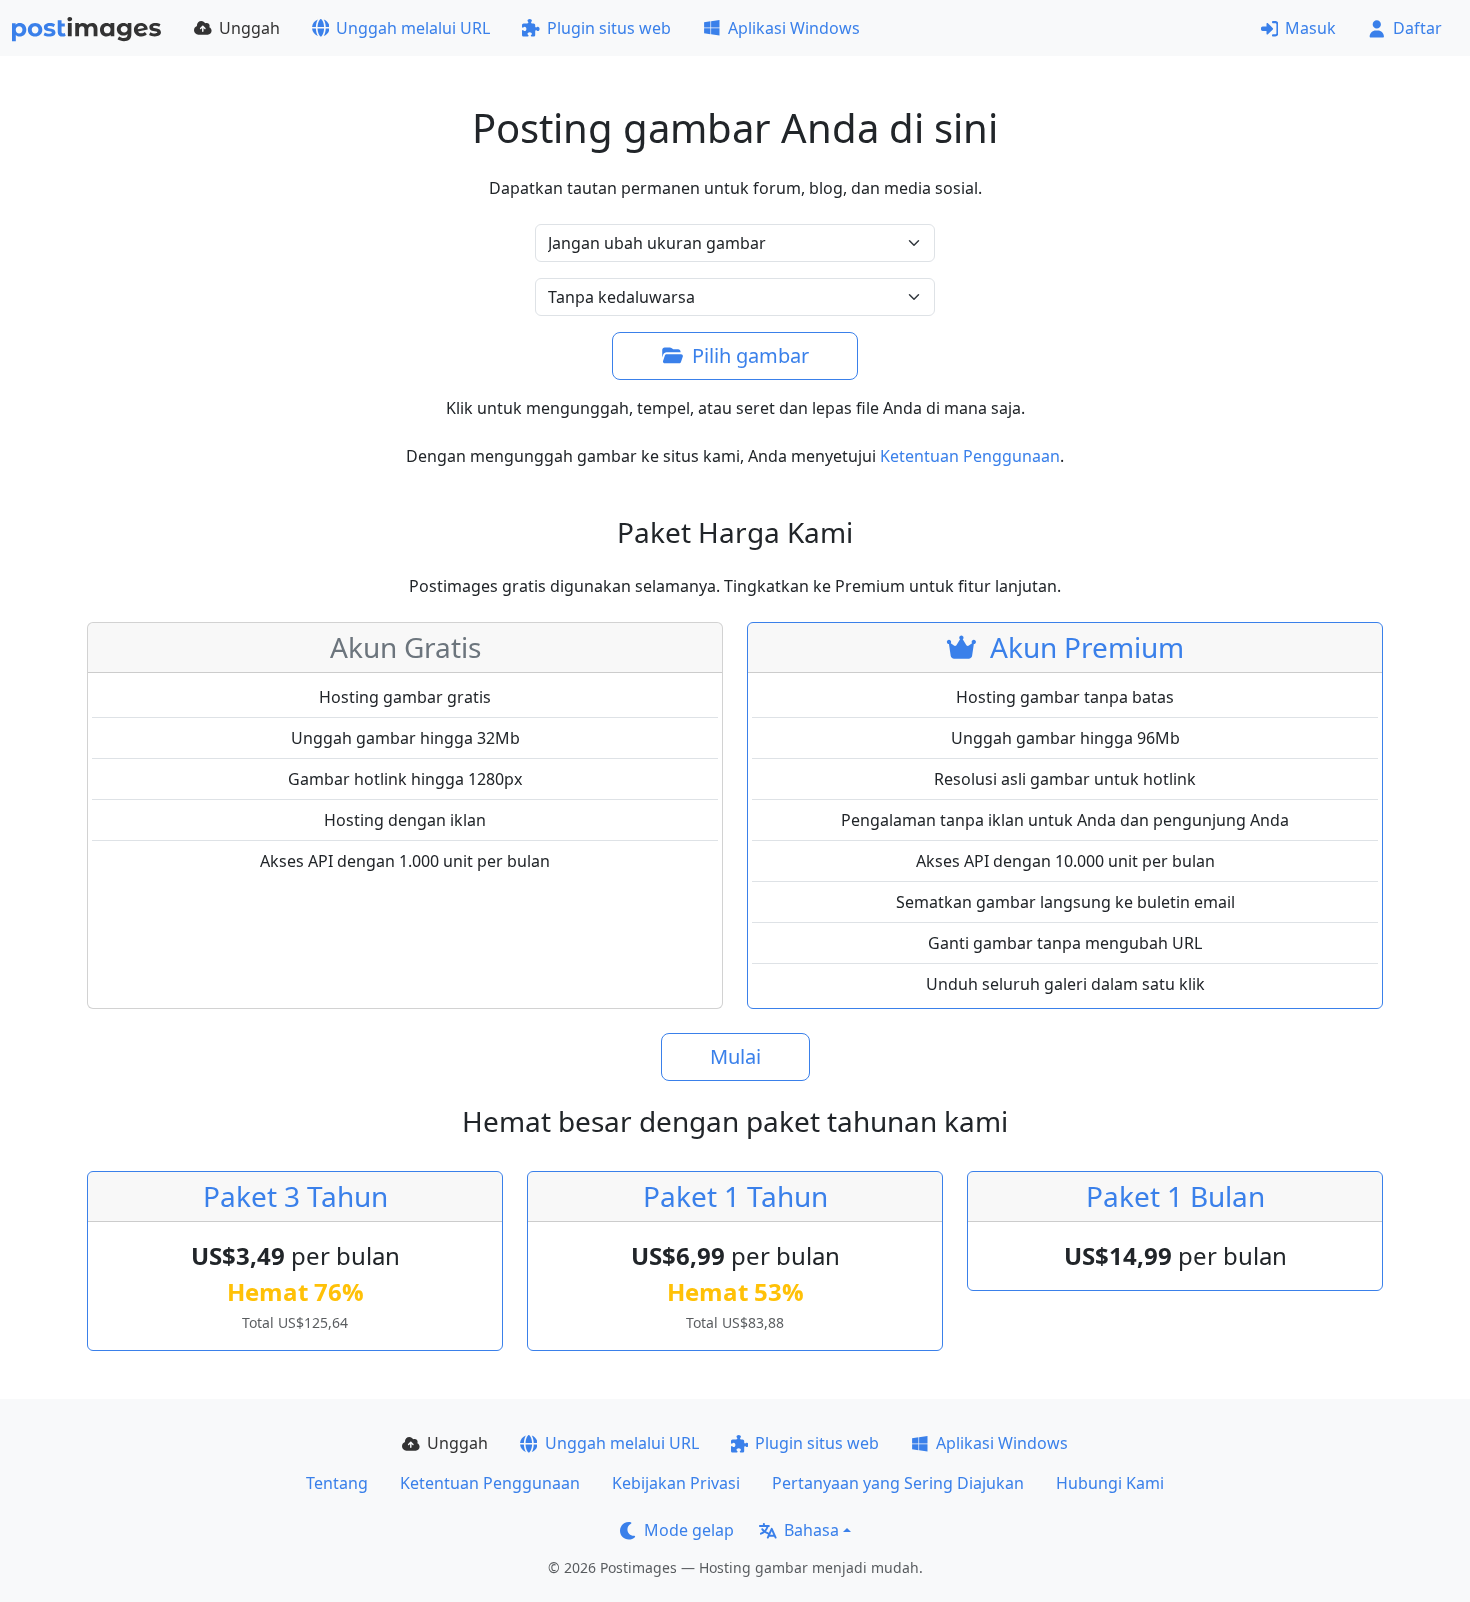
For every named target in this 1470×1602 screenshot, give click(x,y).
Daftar (1417, 28)
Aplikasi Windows (794, 28)
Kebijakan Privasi (676, 1483)
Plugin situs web (609, 28)
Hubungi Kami (1110, 1483)
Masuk (1310, 28)
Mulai (735, 1056)
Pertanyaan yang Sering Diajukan (898, 1483)
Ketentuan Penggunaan (970, 456)
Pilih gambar (750, 355)
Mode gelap (689, 1530)
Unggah (249, 28)
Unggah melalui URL (413, 28)
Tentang (337, 1483)
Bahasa (811, 1530)
